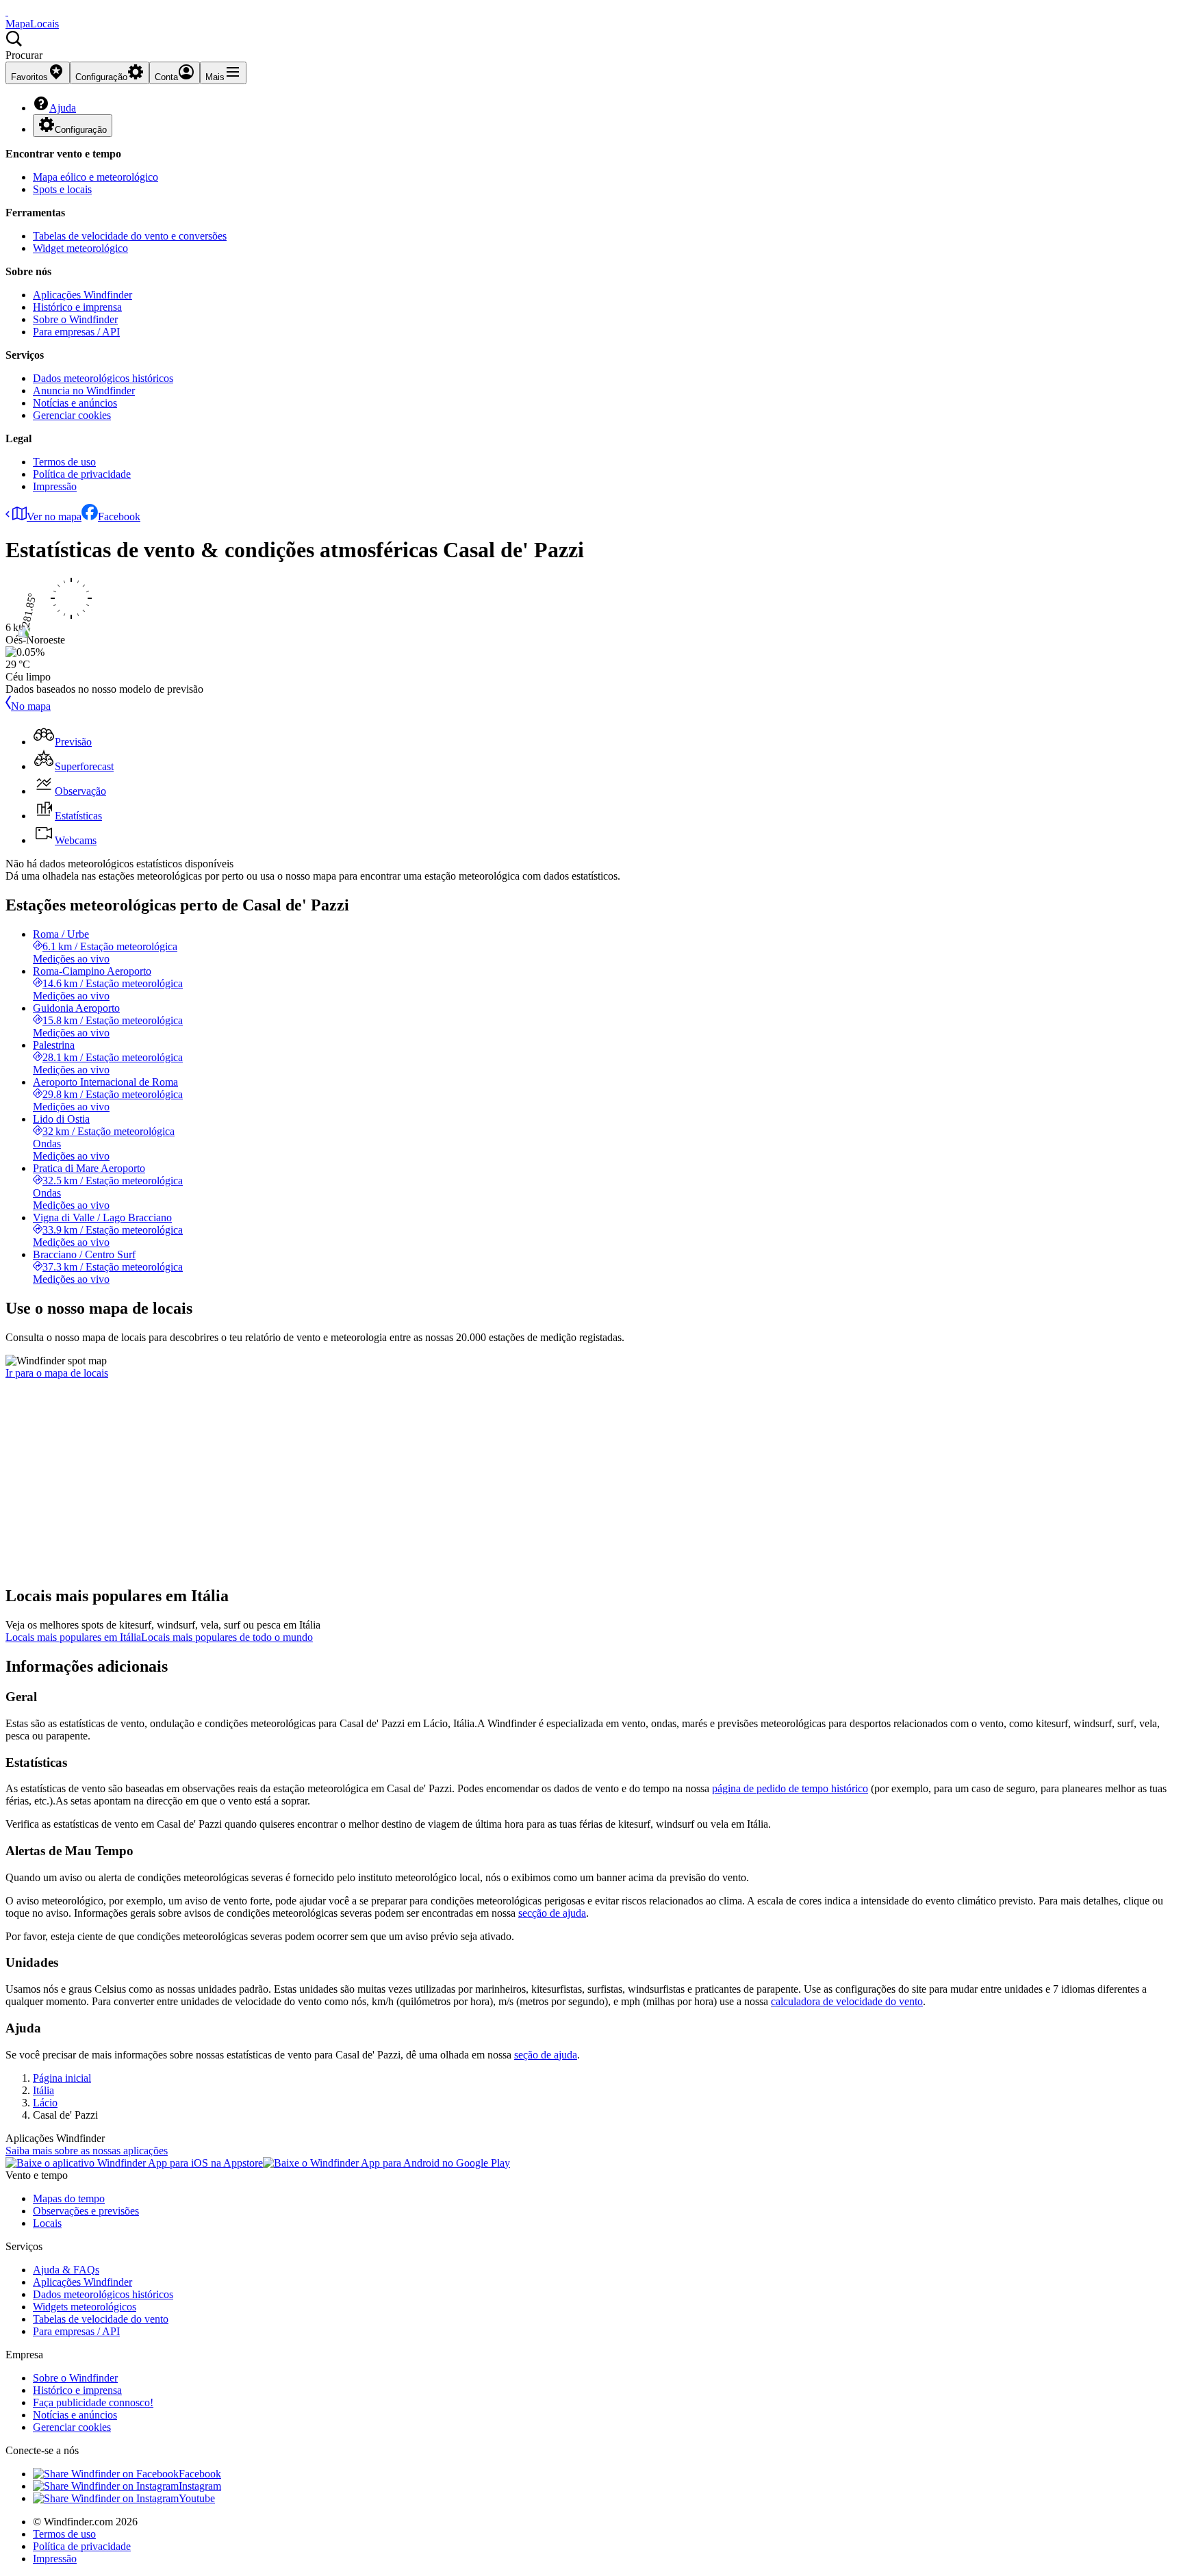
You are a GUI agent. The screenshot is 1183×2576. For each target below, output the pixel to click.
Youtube (197, 2498)
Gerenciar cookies (72, 415)
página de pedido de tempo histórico (790, 1788)
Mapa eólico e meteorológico (96, 177)
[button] (591, 46)
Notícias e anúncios (75, 403)
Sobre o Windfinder (75, 319)
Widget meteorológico (80, 248)
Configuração (81, 130)
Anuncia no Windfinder (84, 391)
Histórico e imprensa (77, 307)
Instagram (200, 2486)
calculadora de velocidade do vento (847, 2001)
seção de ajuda (546, 2055)
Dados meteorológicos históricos (103, 378)
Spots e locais (62, 189)
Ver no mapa (54, 517)
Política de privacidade (82, 474)
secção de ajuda (552, 1913)
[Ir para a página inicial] (7, 11)
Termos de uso (64, 462)
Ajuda (63, 108)
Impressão (55, 486)
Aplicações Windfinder (82, 295)
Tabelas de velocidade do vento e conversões (130, 236)
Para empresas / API (76, 332)
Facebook (119, 517)
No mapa (31, 706)
